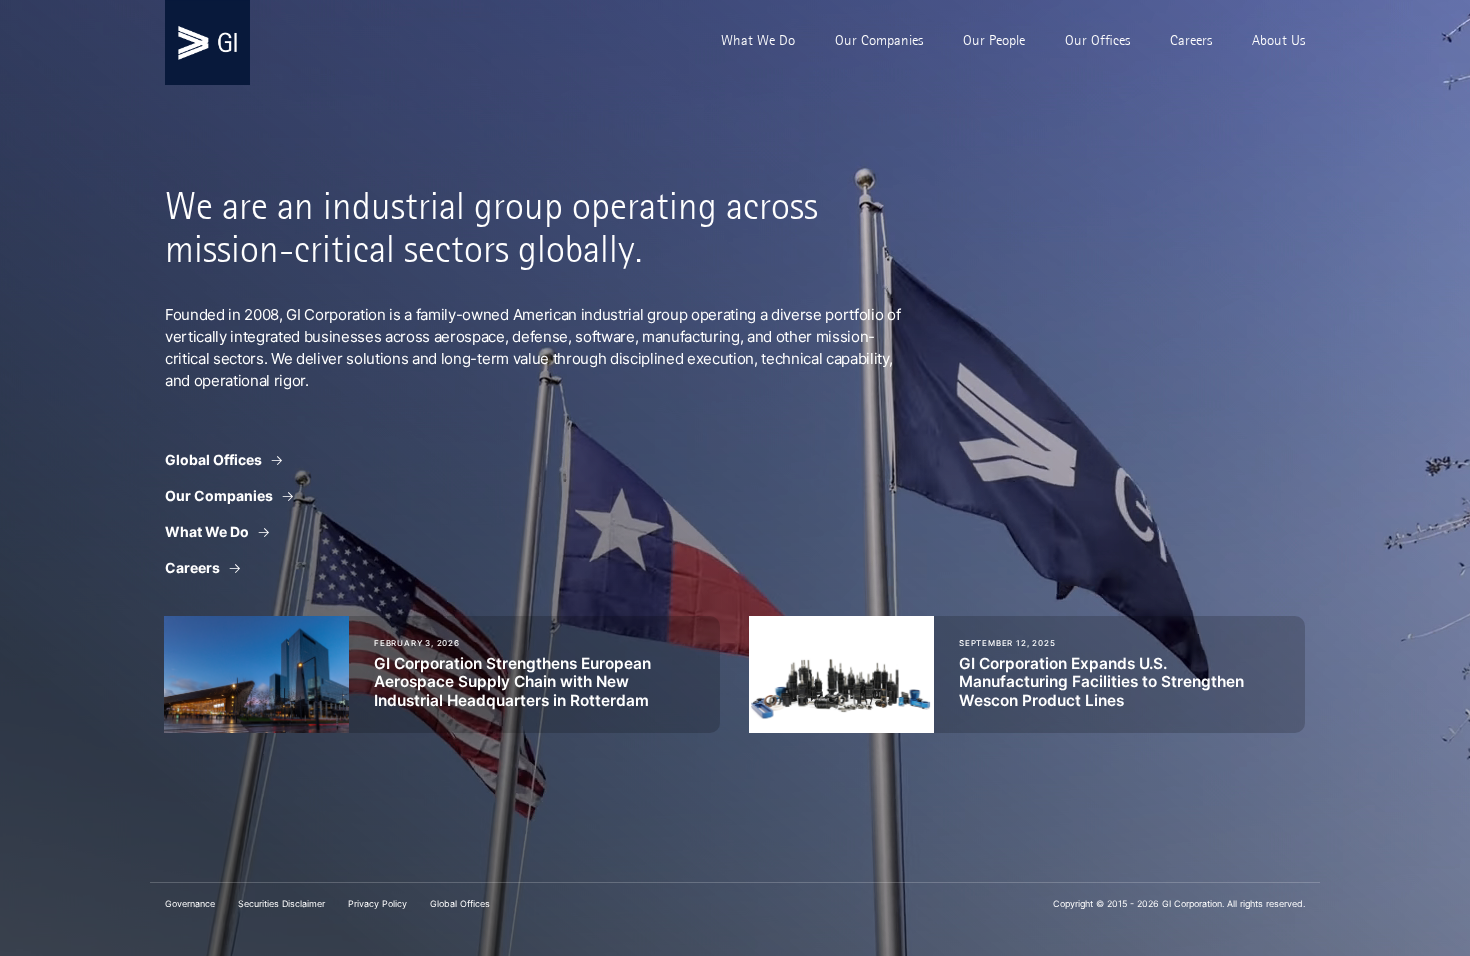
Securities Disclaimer (281, 903)
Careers (1191, 40)
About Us (1278, 40)
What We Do (758, 40)
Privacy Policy (377, 903)
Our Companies (879, 40)
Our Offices (1097, 40)
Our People (994, 40)
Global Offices (213, 459)
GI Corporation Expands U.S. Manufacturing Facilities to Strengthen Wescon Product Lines (1101, 682)
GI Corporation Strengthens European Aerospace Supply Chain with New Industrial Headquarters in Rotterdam (512, 682)
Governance (190, 903)
